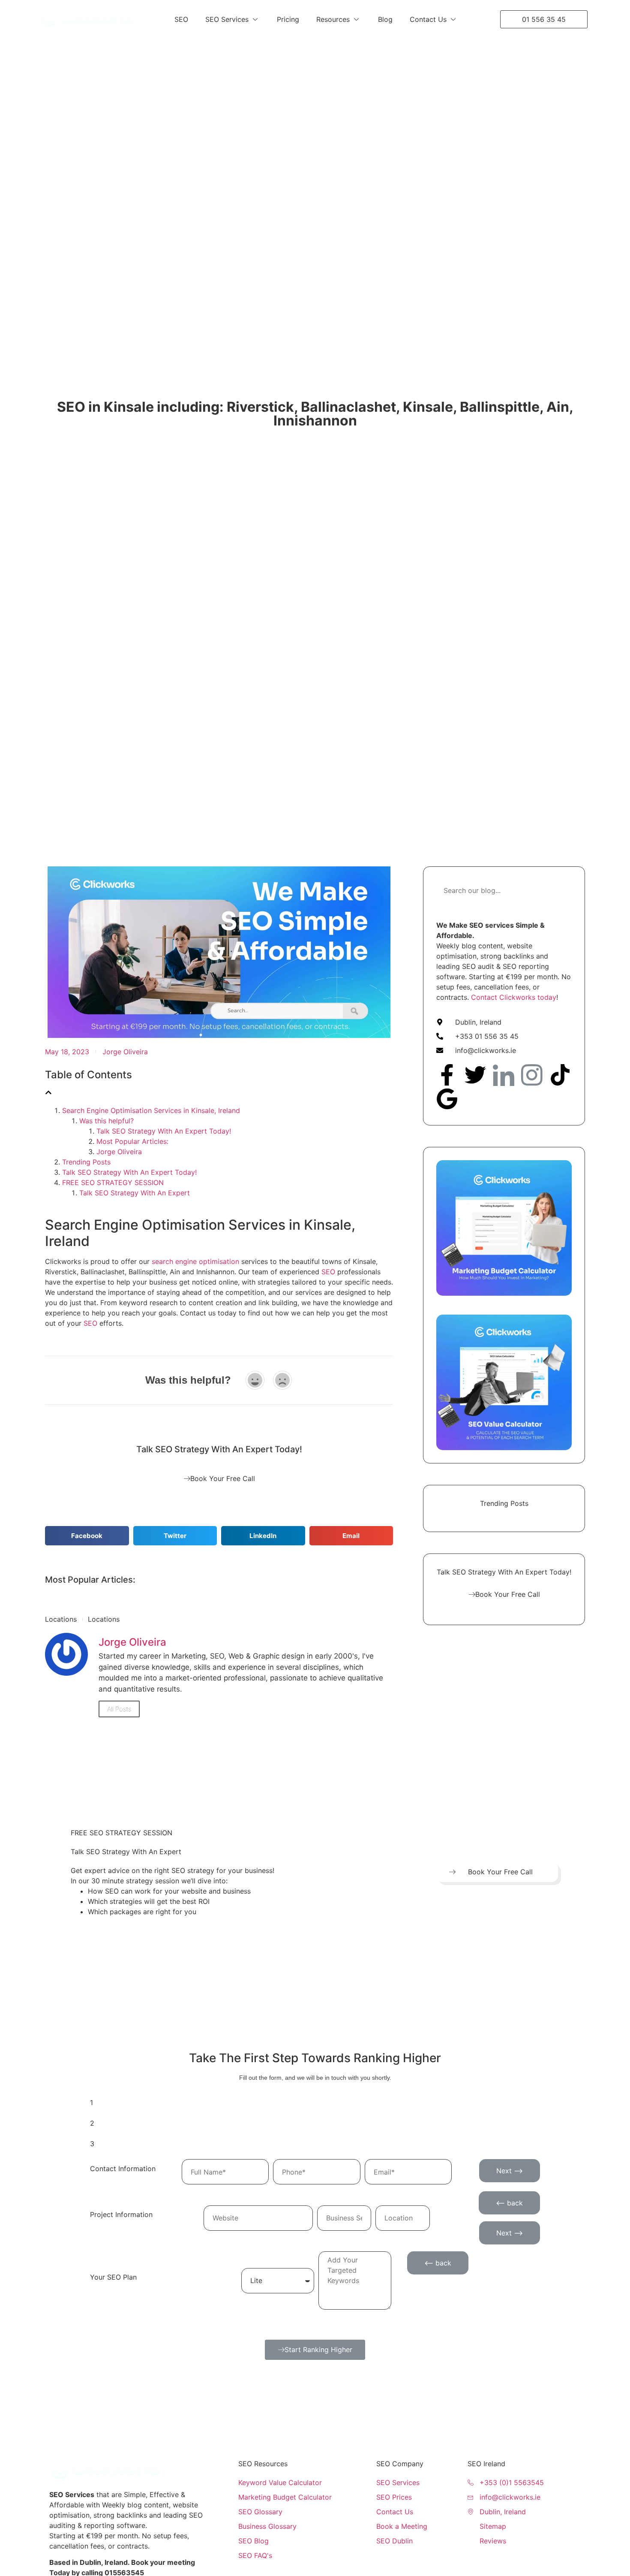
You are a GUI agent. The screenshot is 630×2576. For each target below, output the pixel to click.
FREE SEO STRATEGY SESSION (113, 1182)
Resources (333, 19)
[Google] (447, 1099)
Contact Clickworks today (514, 997)
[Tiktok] (560, 1075)
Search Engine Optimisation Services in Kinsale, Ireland (151, 1110)
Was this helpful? (106, 1121)
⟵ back (509, 2203)
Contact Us (428, 19)
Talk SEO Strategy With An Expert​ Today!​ (164, 1131)
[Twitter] (475, 1075)
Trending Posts (86, 1162)
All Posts (119, 1709)
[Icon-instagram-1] (532, 1075)
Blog (385, 19)
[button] (87, 1536)
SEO (181, 19)
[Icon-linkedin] (504, 1075)
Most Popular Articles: (132, 1141)
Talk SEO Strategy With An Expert (135, 1193)
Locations (61, 1619)
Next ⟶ (510, 2171)
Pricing (288, 19)
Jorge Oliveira (119, 1152)
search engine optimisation (195, 1261)
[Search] (561, 890)
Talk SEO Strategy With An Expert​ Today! (129, 1172)
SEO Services (227, 19)
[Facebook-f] (447, 1075)
